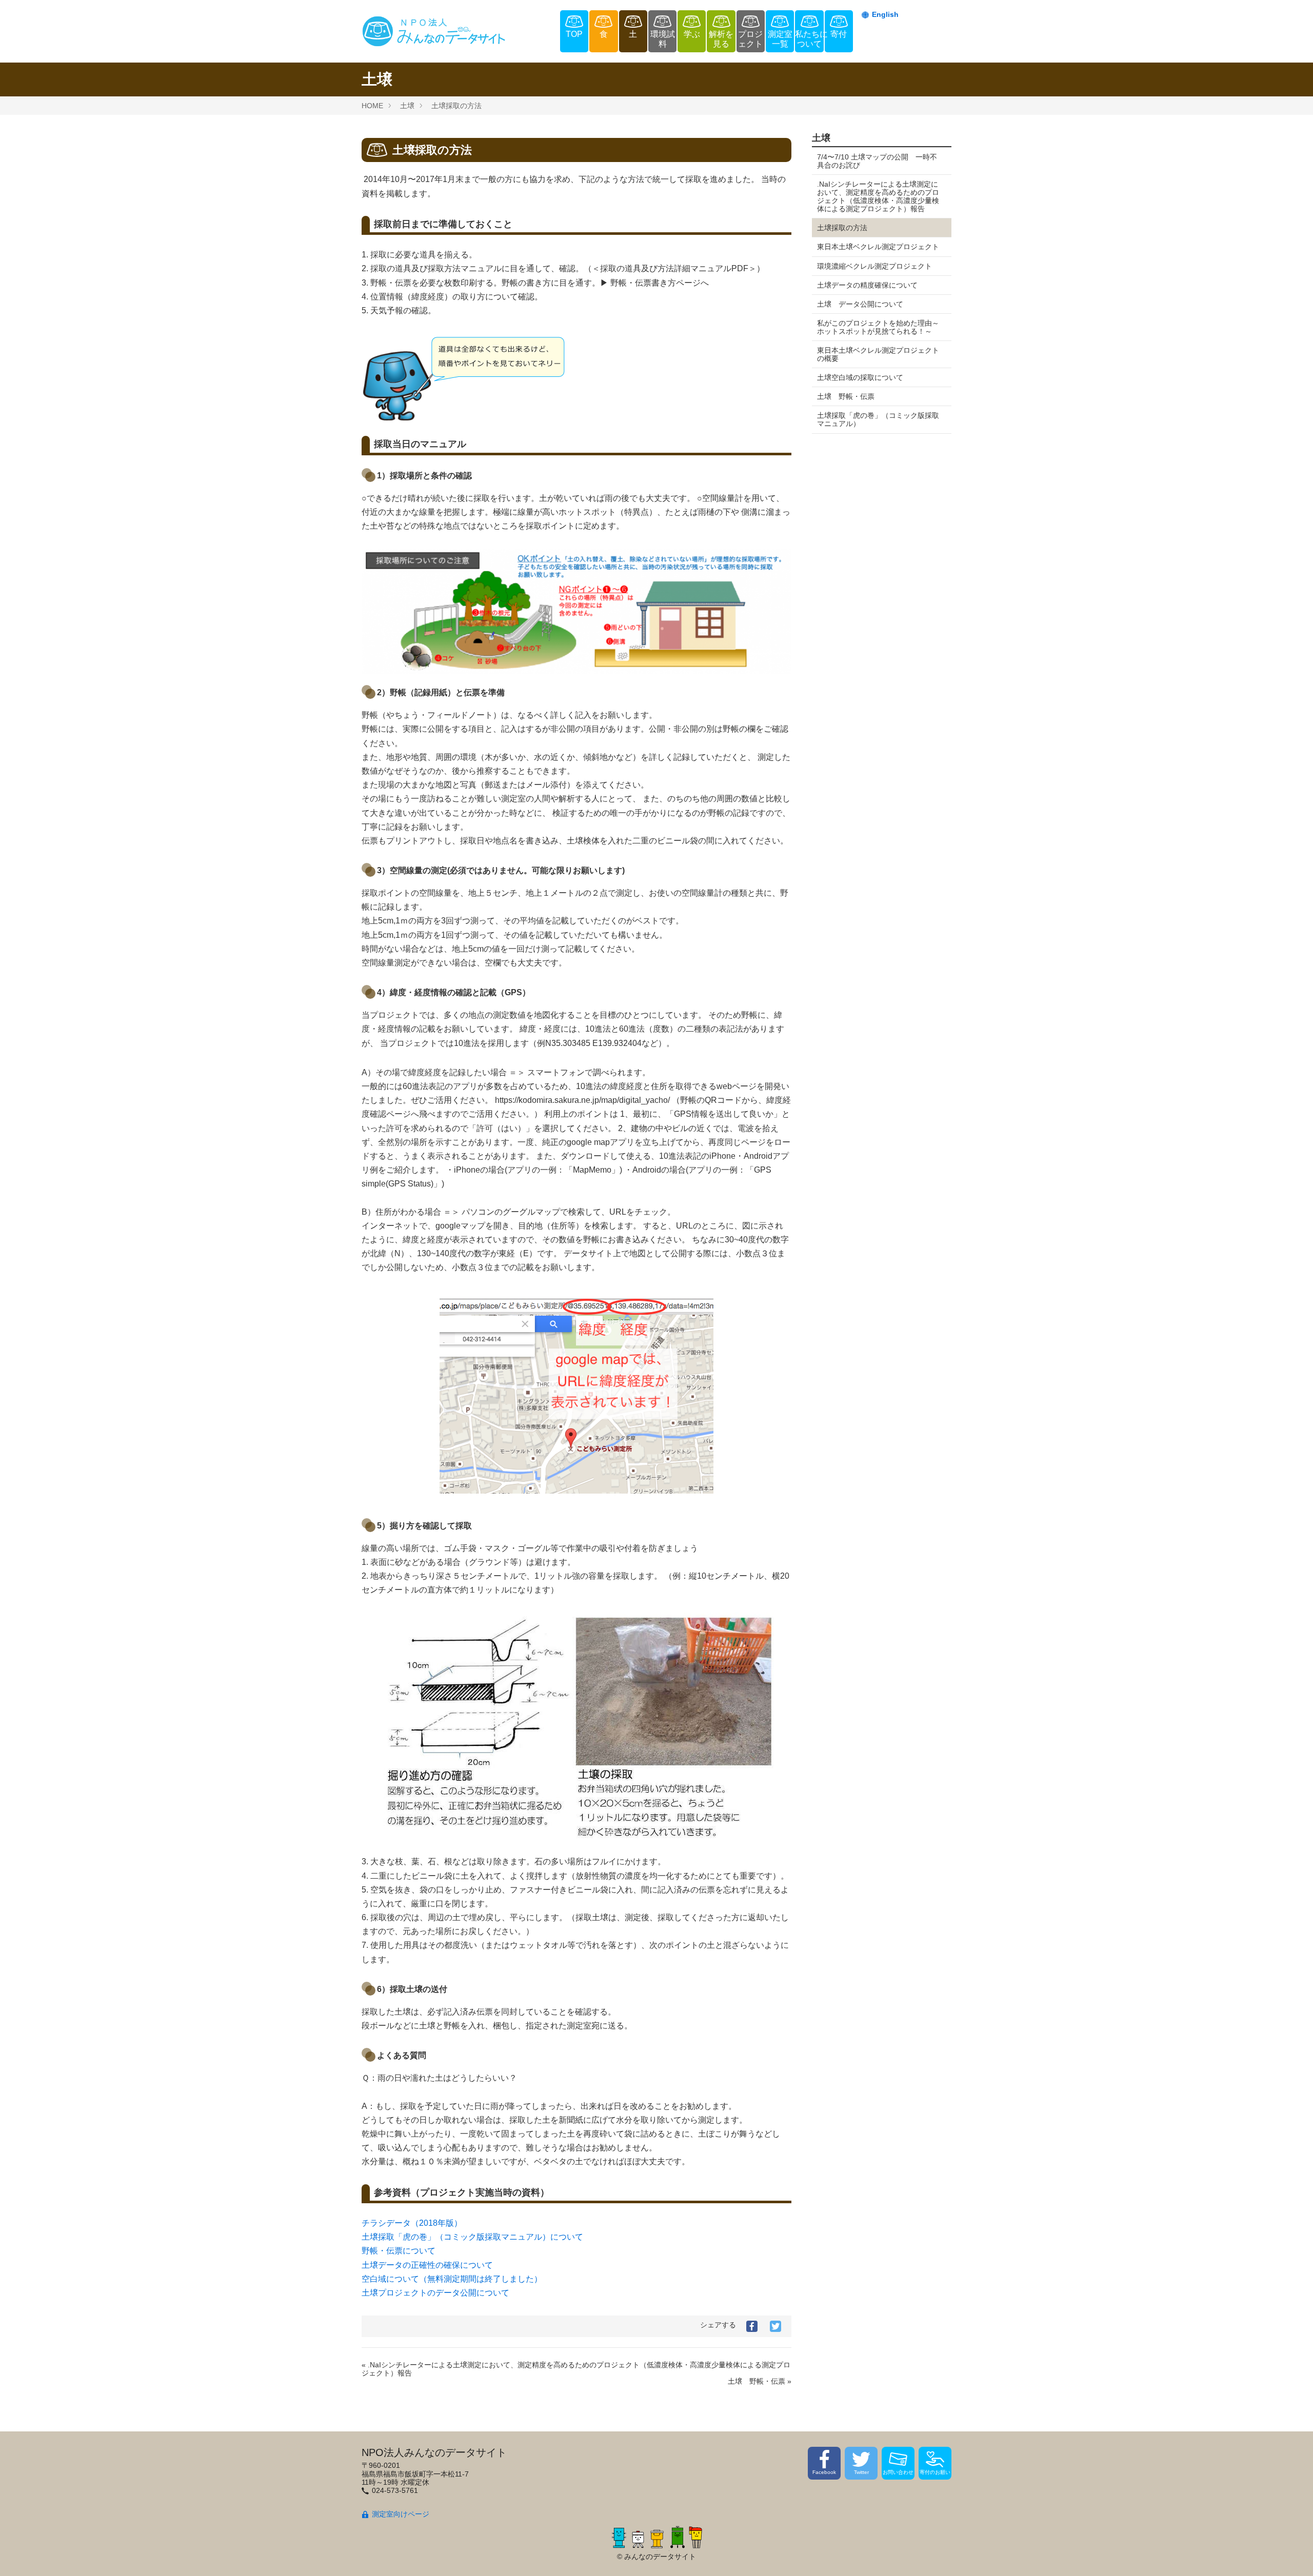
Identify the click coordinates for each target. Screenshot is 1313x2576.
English (885, 14)
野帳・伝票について (399, 2251)
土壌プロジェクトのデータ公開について (435, 2293)
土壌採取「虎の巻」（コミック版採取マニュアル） (878, 419)
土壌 (407, 106)
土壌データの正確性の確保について (429, 2265)
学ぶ (692, 34)
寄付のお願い (935, 2472)
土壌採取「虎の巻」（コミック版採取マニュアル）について (474, 2237)
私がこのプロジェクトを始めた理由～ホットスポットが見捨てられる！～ (878, 327)
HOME (372, 106)
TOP (574, 34)
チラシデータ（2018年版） (412, 2223)
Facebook (824, 2472)
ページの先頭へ (1291, 2554)
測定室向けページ (401, 2514)
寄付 (839, 34)
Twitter (861, 2472)
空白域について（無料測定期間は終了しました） (452, 2279)
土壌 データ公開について (860, 304)
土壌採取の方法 (456, 106)
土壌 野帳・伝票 (846, 396)
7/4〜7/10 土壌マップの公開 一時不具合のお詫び (877, 161)
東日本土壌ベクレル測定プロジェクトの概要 (878, 354)
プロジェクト (750, 39)
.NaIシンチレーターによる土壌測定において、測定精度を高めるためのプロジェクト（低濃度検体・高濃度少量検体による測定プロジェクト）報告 (878, 196)
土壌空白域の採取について (860, 377)
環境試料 (663, 39)
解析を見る (721, 39)
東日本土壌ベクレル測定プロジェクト (878, 247)
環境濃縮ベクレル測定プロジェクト (874, 266)
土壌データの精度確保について (867, 285)
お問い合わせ (898, 2472)
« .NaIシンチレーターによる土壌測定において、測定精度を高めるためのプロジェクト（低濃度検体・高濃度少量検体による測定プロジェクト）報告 (576, 2369)
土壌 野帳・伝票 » (760, 2381)
